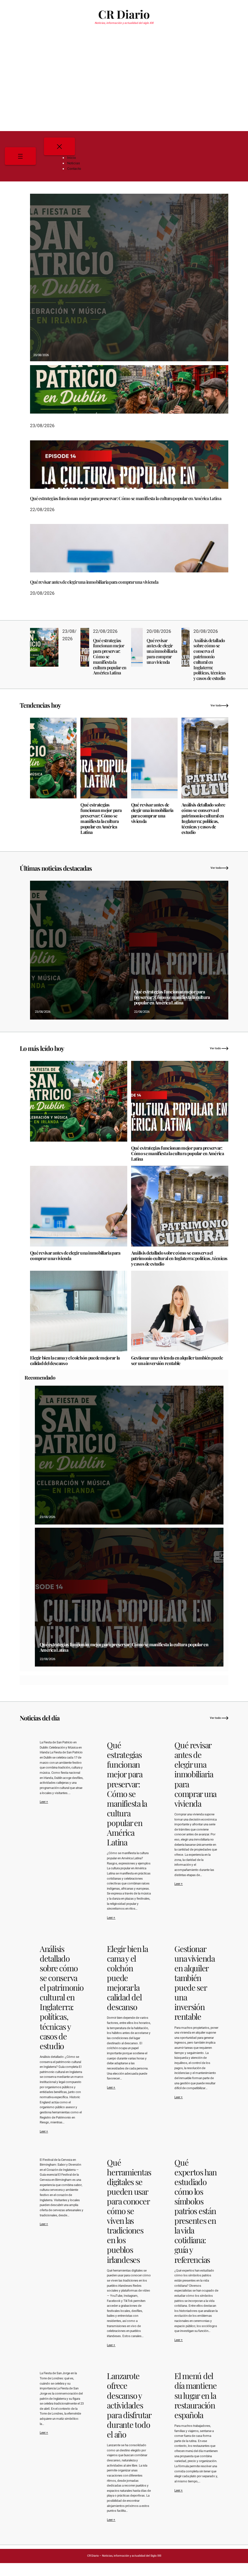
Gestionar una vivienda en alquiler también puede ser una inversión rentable (177, 1361)
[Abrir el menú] (20, 156)
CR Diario (124, 14)
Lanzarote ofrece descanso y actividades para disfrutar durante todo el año (129, 2405)
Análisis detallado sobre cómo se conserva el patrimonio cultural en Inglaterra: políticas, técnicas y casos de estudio (209, 660)
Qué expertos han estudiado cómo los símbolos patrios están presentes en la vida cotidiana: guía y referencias (196, 2211)
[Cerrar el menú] (59, 146)
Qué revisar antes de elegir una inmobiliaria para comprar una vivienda (94, 582)
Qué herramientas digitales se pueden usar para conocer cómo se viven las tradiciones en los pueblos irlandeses (129, 2211)
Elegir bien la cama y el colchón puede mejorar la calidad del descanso (75, 1361)
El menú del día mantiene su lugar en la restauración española (196, 2395)
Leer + (44, 1802)
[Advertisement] (124, 82)
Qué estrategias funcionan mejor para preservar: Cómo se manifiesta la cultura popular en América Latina (126, 499)
